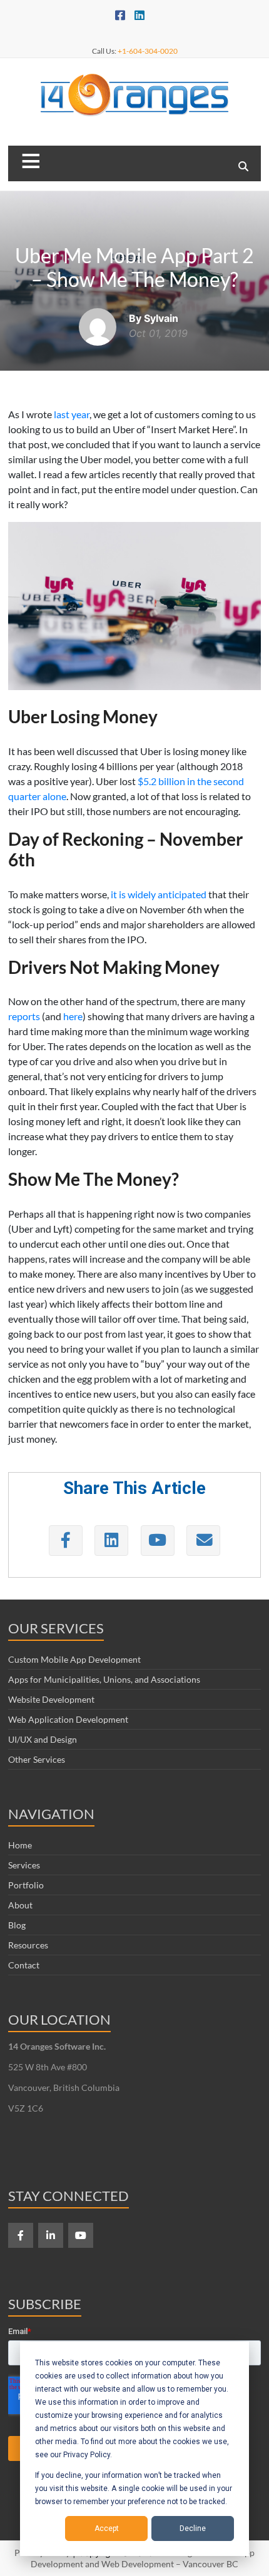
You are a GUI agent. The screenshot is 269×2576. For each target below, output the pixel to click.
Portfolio (26, 1885)
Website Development (51, 1699)
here (73, 1016)
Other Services (37, 1759)
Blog (17, 1925)
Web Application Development (68, 1719)
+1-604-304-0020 (148, 51)
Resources (28, 1945)
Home (20, 1845)
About (20, 1905)
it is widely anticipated (159, 894)
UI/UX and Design (43, 1739)
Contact (24, 1965)
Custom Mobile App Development (74, 1659)
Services (24, 1865)
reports (24, 1016)
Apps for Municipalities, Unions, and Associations (104, 1679)
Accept (107, 2528)
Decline (193, 2528)
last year (72, 414)
